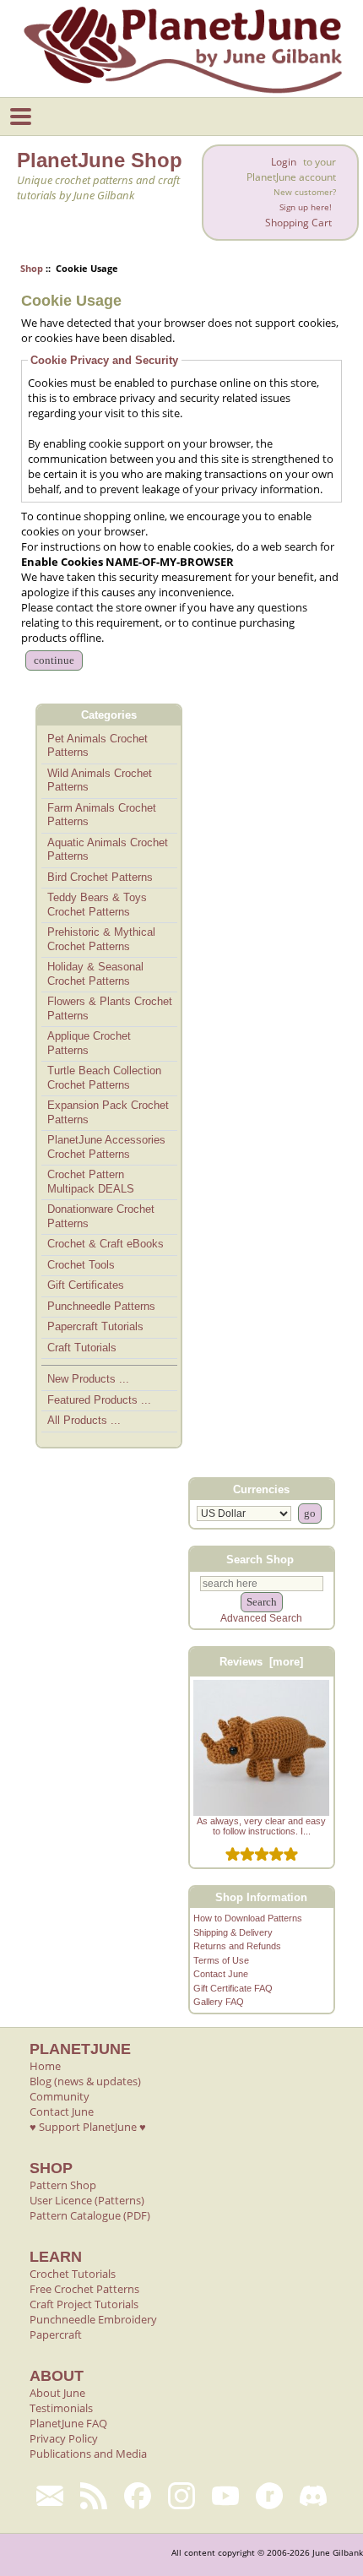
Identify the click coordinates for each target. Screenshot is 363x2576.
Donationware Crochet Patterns (101, 1216)
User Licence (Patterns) (87, 2200)
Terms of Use (221, 1960)
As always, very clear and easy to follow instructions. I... (261, 1826)
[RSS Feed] (94, 2496)
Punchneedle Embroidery (93, 2319)
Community (60, 2096)
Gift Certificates (86, 1285)
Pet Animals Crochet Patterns (98, 746)
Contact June (221, 1974)
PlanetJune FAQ (68, 2423)
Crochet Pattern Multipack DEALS (91, 1182)
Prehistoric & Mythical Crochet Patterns (101, 939)
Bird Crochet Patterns (100, 877)
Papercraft (56, 2334)
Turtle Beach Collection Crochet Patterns (104, 1078)
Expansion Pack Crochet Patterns (108, 1112)
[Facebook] (138, 2496)
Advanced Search (261, 1618)
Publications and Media (88, 2454)
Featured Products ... (99, 1400)
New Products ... (88, 1379)
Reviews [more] (261, 1662)
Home (45, 2066)
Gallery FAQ (219, 2002)
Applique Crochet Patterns (89, 1043)
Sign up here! (306, 207)
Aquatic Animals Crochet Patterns (108, 850)
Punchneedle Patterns (101, 1306)
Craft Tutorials (82, 1348)
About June (57, 2393)
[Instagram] (181, 2496)
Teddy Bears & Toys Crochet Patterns (97, 905)
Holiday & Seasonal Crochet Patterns (95, 974)
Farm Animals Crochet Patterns (102, 815)
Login (284, 162)
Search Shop (260, 1560)
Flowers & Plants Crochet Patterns (110, 1008)
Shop (32, 268)
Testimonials (61, 2408)
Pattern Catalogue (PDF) (90, 2215)
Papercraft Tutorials (95, 1326)
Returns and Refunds (237, 1946)
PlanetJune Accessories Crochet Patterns (106, 1147)
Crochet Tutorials (73, 2274)
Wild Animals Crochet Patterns (100, 780)
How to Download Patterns (248, 1918)
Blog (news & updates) (85, 2081)
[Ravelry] (269, 2496)
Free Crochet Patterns (84, 2289)
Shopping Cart (298, 223)
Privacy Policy (64, 2438)
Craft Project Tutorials (84, 2304)
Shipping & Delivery (233, 1932)
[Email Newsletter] (50, 2496)
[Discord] (313, 2496)
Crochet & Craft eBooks (106, 1244)
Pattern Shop (63, 2185)
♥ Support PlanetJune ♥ (88, 2127)
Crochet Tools (81, 1265)
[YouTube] (225, 2496)
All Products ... (84, 1420)
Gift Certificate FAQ (233, 1988)
